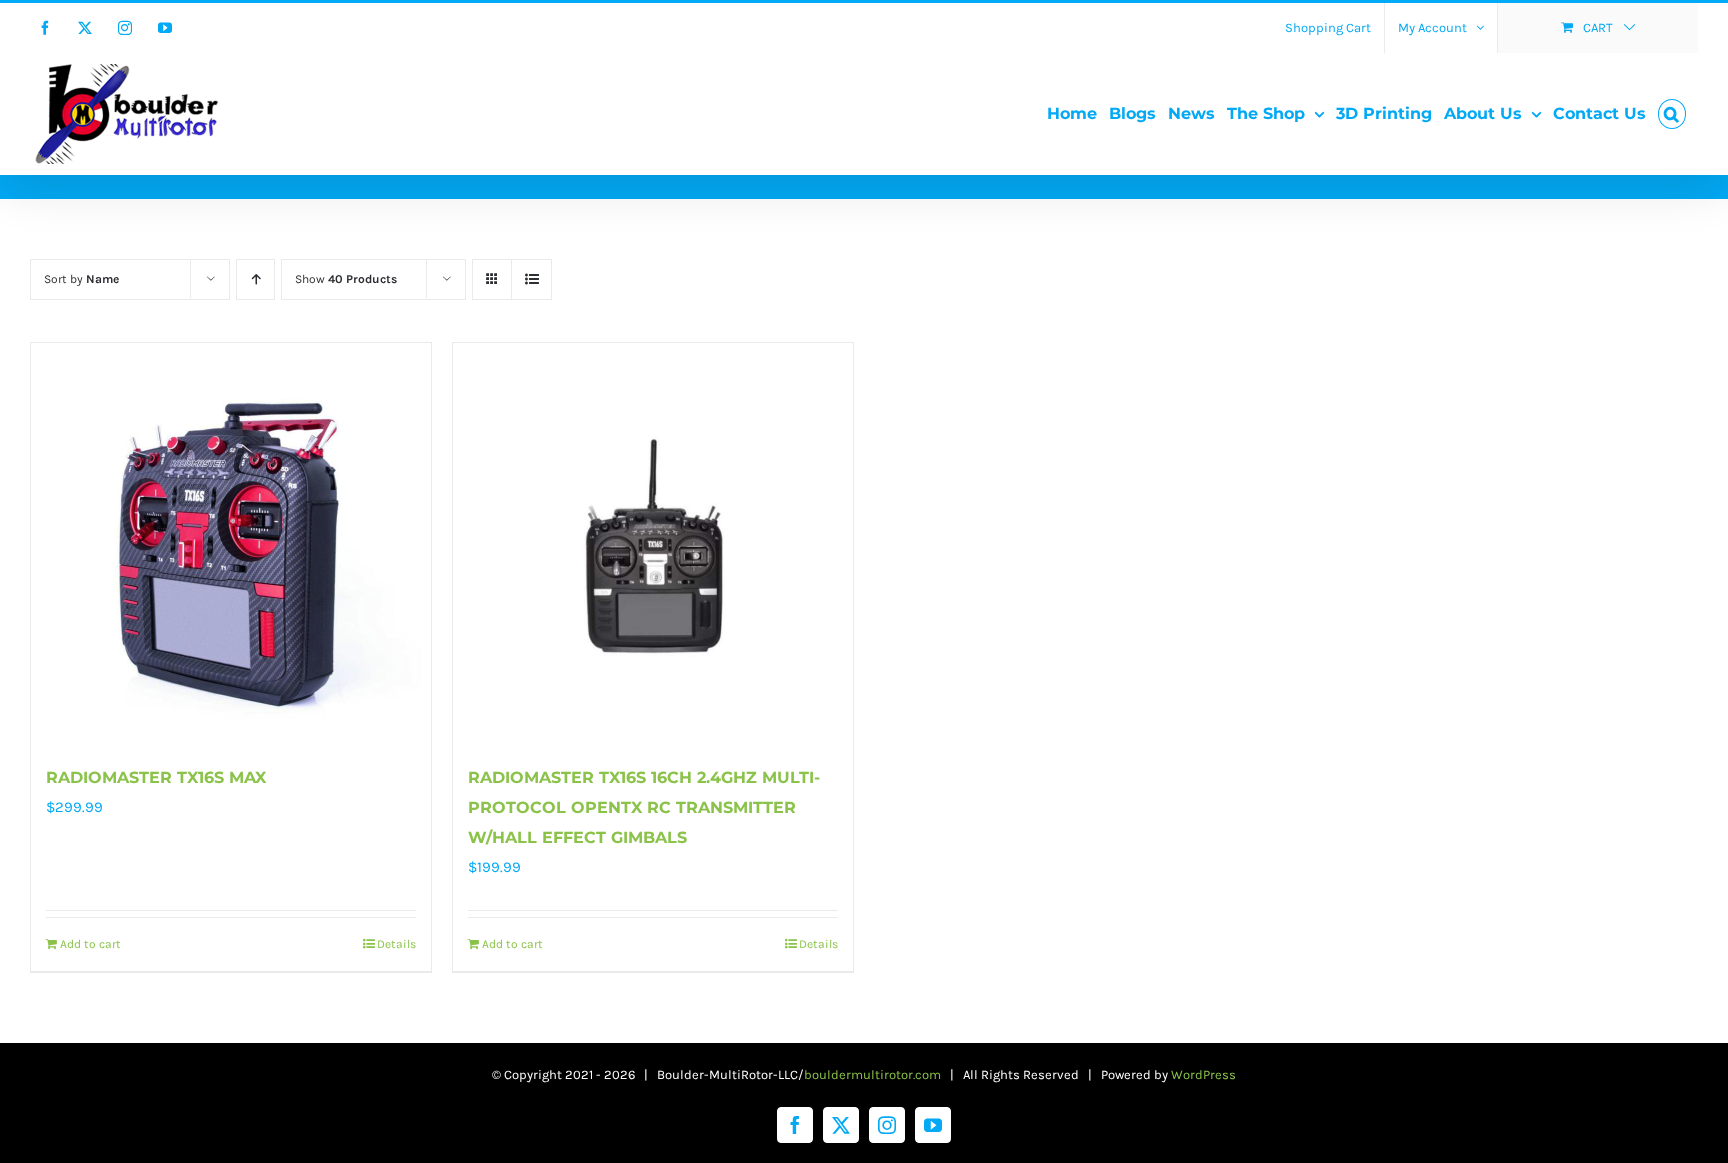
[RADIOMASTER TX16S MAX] (231, 543)
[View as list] (531, 279)
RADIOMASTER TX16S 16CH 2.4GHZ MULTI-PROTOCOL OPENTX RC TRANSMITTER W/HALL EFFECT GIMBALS (644, 807)
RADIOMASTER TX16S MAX (156, 777)
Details (396, 944)
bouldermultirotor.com (872, 1074)
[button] (1672, 114)
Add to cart (90, 944)
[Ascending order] (255, 279)
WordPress (1203, 1074)
